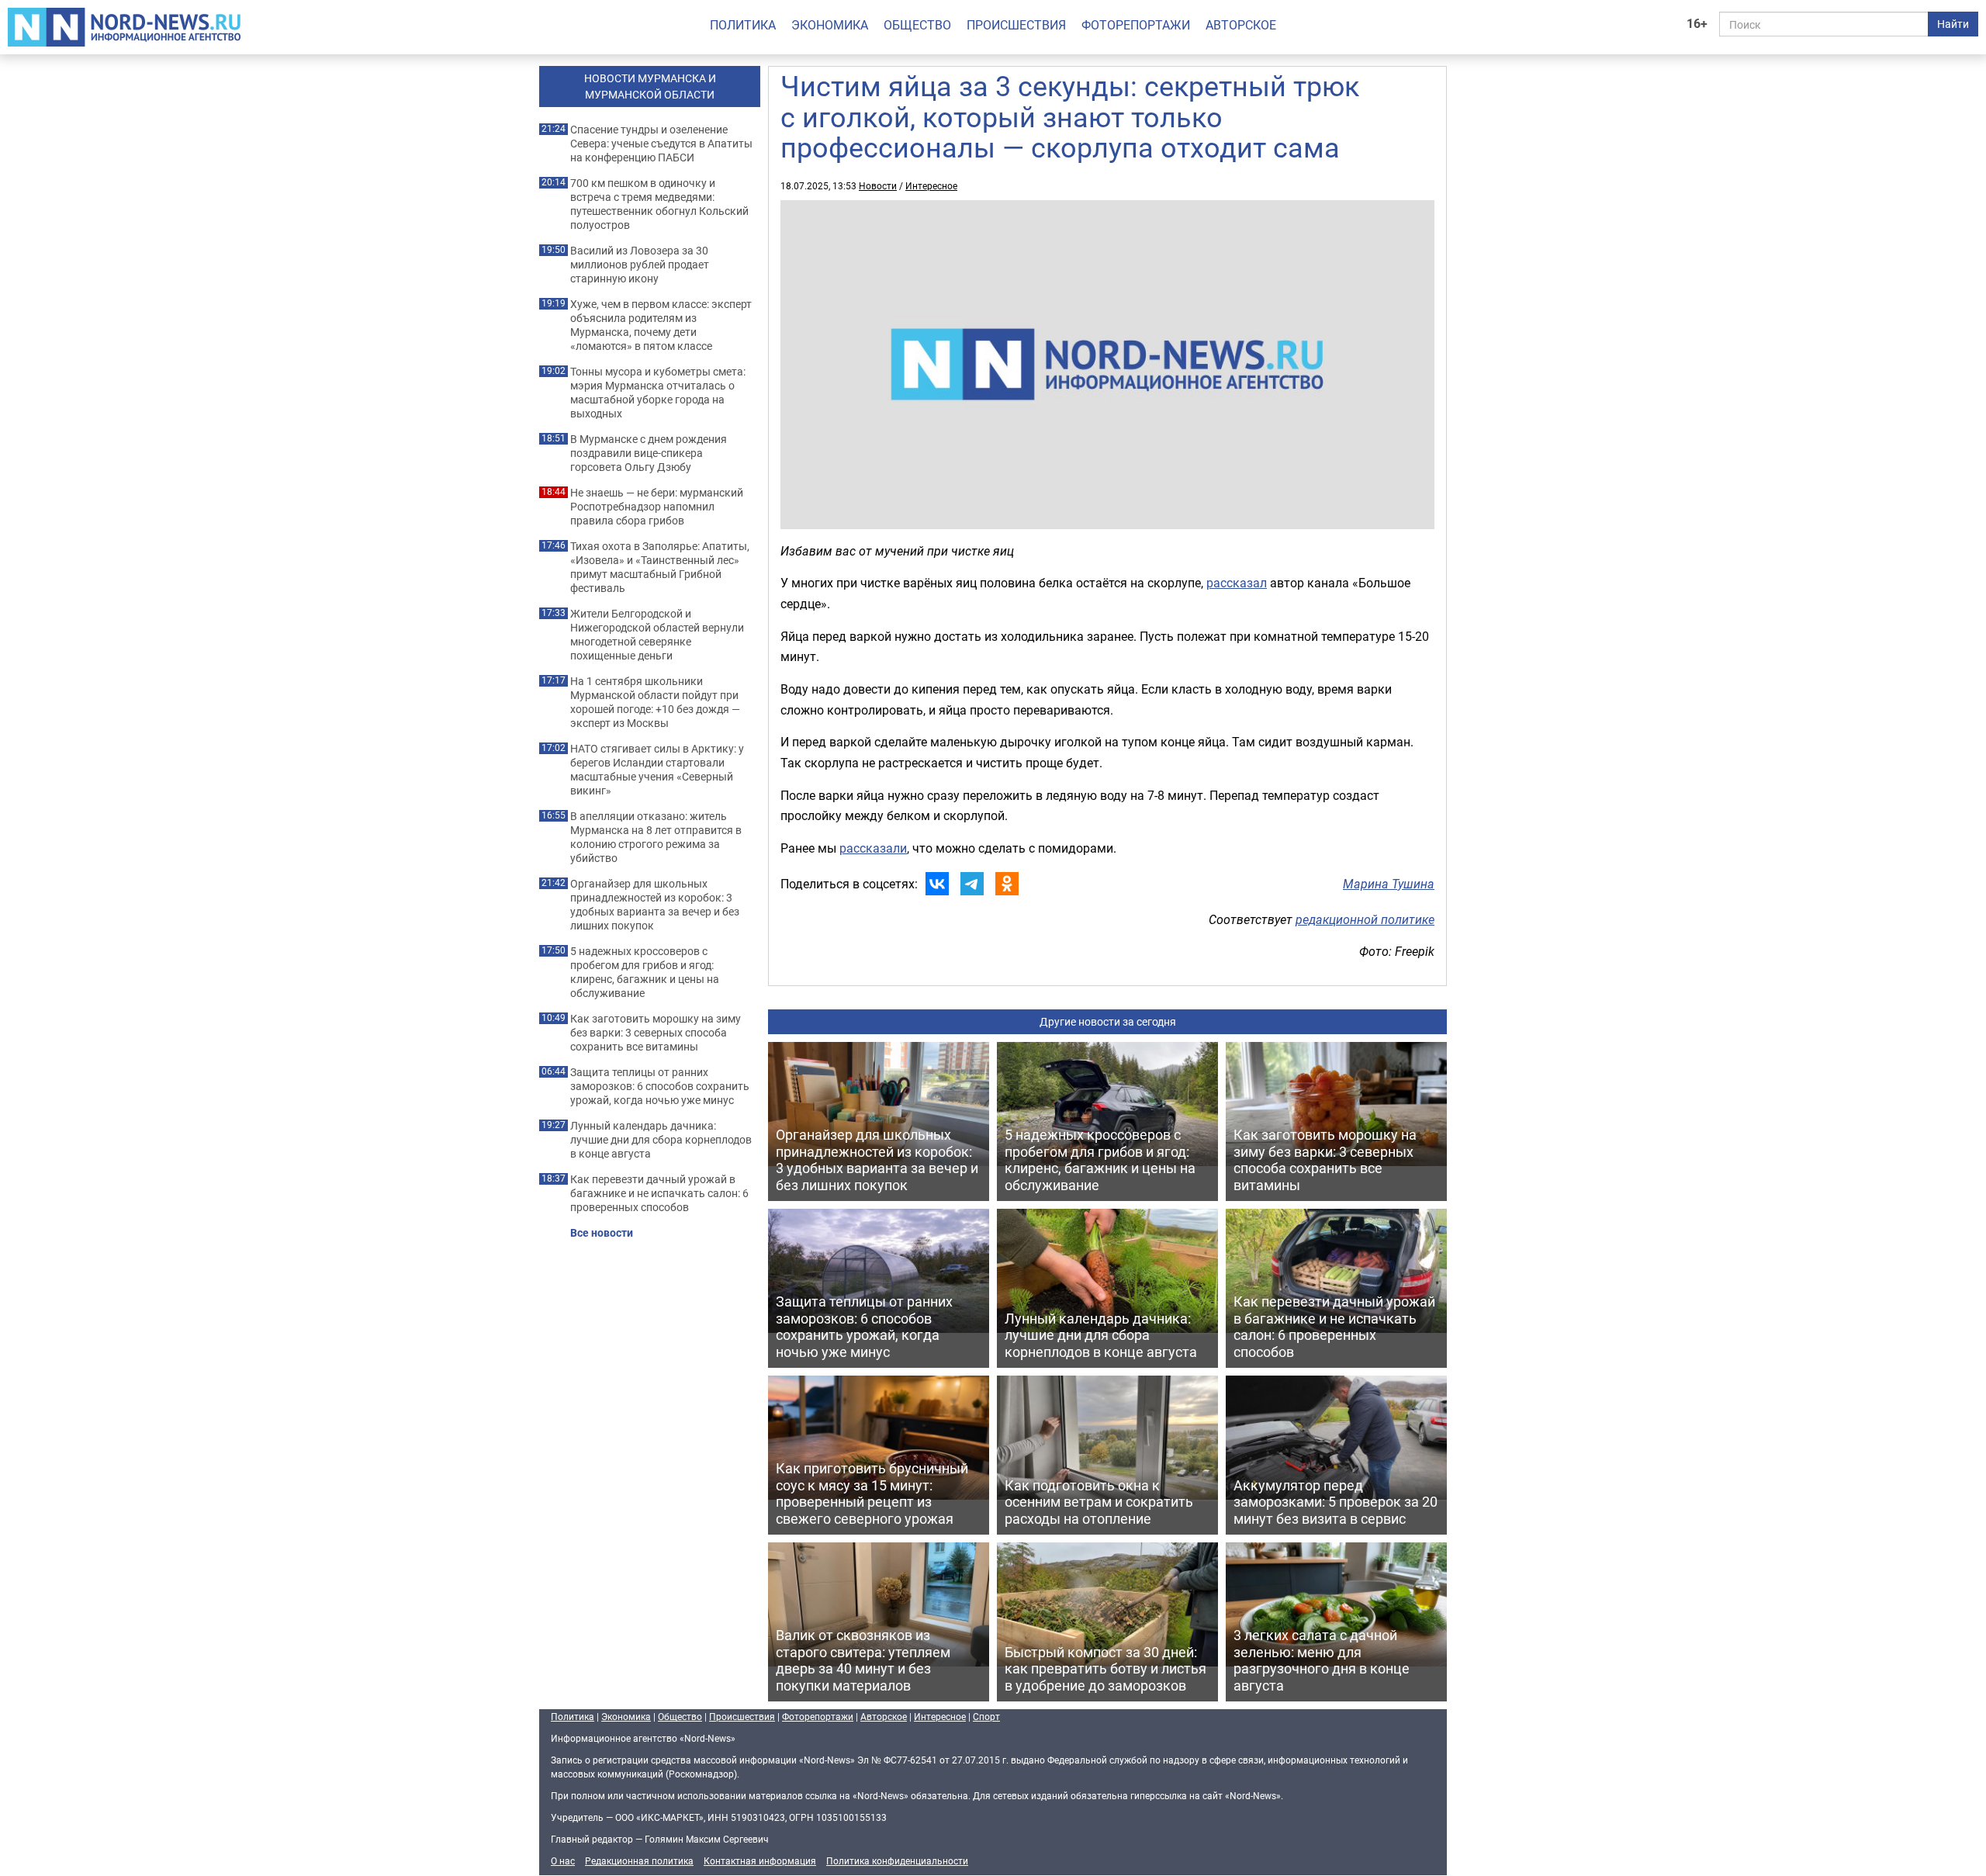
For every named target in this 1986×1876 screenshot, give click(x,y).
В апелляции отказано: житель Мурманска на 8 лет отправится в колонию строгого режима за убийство (656, 837)
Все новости (602, 1233)
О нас (563, 1860)
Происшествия (1016, 25)
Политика (743, 25)
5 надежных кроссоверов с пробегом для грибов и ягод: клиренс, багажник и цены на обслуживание (645, 972)
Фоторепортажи (1136, 25)
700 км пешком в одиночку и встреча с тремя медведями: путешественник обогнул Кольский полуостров (659, 204)
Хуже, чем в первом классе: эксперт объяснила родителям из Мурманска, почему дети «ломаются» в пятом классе (661, 325)
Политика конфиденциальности (897, 1860)
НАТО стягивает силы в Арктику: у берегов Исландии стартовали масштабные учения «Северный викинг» (657, 770)
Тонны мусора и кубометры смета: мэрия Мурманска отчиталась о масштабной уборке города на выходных (658, 393)
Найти (1953, 24)
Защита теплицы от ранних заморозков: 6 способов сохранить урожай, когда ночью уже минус (660, 1086)
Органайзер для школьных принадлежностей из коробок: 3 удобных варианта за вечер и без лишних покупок (655, 905)
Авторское (1241, 25)
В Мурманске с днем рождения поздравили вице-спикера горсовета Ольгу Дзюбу (649, 453)
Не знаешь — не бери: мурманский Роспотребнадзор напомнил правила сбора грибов (657, 507)
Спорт (986, 1716)
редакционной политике (1365, 919)
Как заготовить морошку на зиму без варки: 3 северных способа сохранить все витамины (656, 1033)
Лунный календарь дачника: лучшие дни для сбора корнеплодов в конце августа (661, 1140)
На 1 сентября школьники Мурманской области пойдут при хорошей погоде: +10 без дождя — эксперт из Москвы (655, 702)
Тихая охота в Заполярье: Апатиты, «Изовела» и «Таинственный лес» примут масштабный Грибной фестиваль (660, 567)
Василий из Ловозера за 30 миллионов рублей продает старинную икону (640, 265)
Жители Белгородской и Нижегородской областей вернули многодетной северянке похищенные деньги (657, 635)
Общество (917, 25)
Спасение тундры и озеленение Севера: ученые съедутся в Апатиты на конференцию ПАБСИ (661, 144)
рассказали (873, 848)
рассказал (1237, 583)
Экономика (830, 25)
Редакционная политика (639, 1860)
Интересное (931, 185)
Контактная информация (760, 1860)
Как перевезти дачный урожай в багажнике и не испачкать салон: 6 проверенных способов (659, 1193)
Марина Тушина (1389, 884)
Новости (878, 185)
